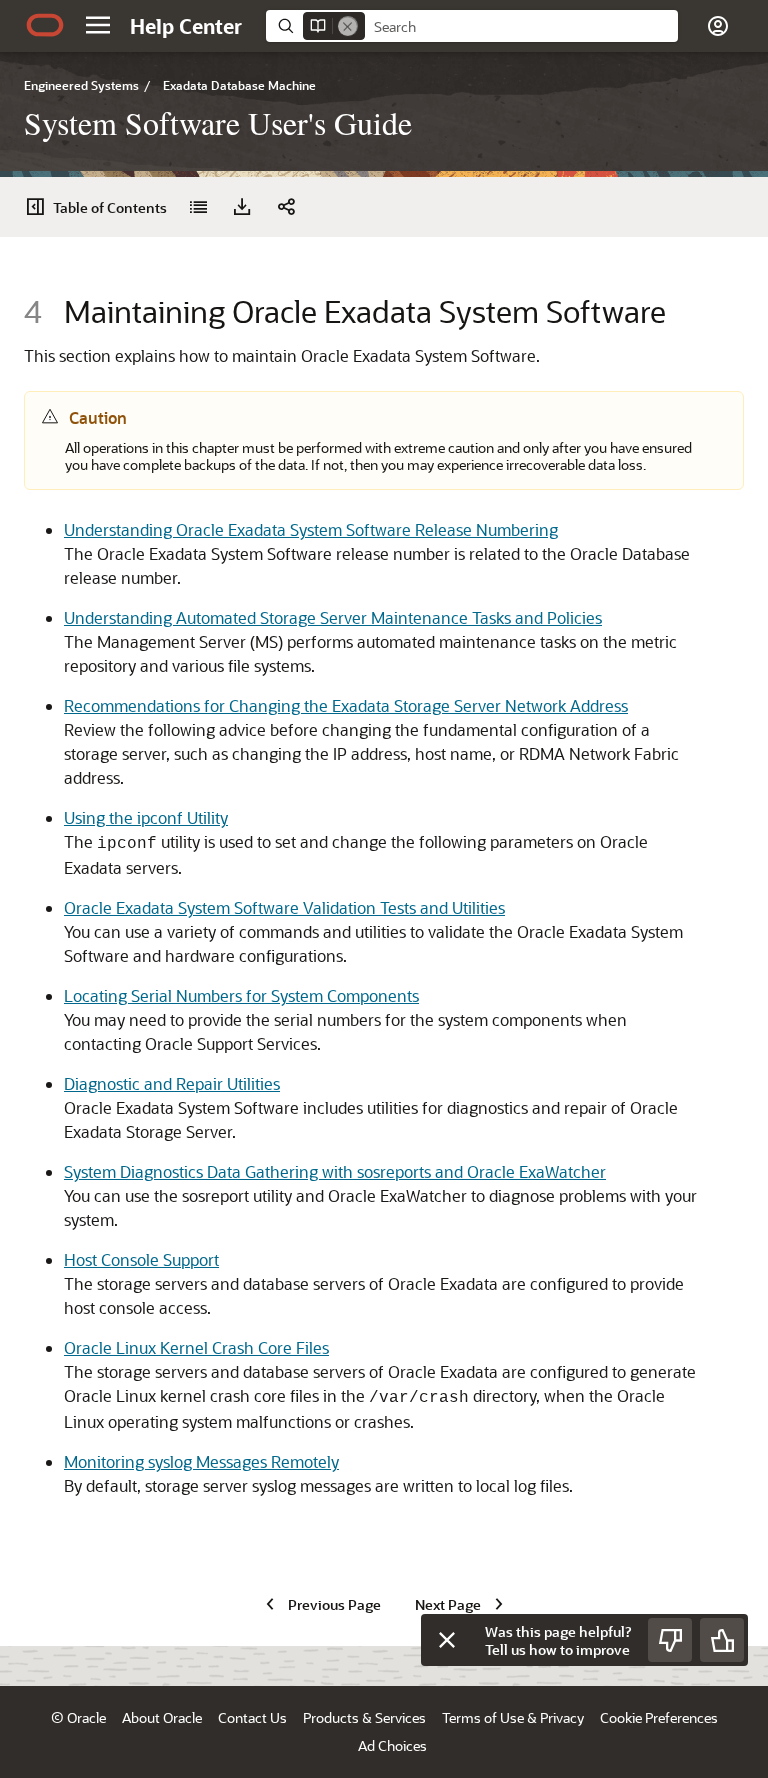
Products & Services (364, 1717)
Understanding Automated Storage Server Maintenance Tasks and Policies (333, 617)
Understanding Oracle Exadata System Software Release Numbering (311, 529)
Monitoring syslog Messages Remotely (201, 1461)
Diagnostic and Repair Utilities (172, 1083)
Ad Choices (392, 1745)
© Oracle (78, 1717)
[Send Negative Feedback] (670, 1640)
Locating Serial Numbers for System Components (241, 995)
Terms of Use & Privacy (513, 1717)
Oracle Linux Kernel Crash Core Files (196, 1347)
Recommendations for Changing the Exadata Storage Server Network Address (346, 705)
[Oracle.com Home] (45, 25)
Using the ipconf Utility (146, 817)
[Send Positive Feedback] (722, 1640)
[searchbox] (521, 27)
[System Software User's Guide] (198, 207)
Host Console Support (141, 1259)
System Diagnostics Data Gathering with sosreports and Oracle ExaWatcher (335, 1171)
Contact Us (252, 1717)
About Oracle (162, 1717)
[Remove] (348, 26)
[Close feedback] (447, 1640)
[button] (98, 25)
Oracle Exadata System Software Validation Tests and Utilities (284, 907)
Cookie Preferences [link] (659, 1717)
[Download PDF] (242, 207)
